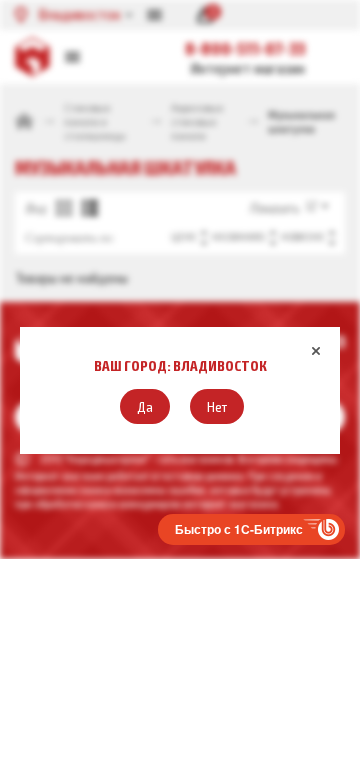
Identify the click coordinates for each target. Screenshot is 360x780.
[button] (145, 406)
